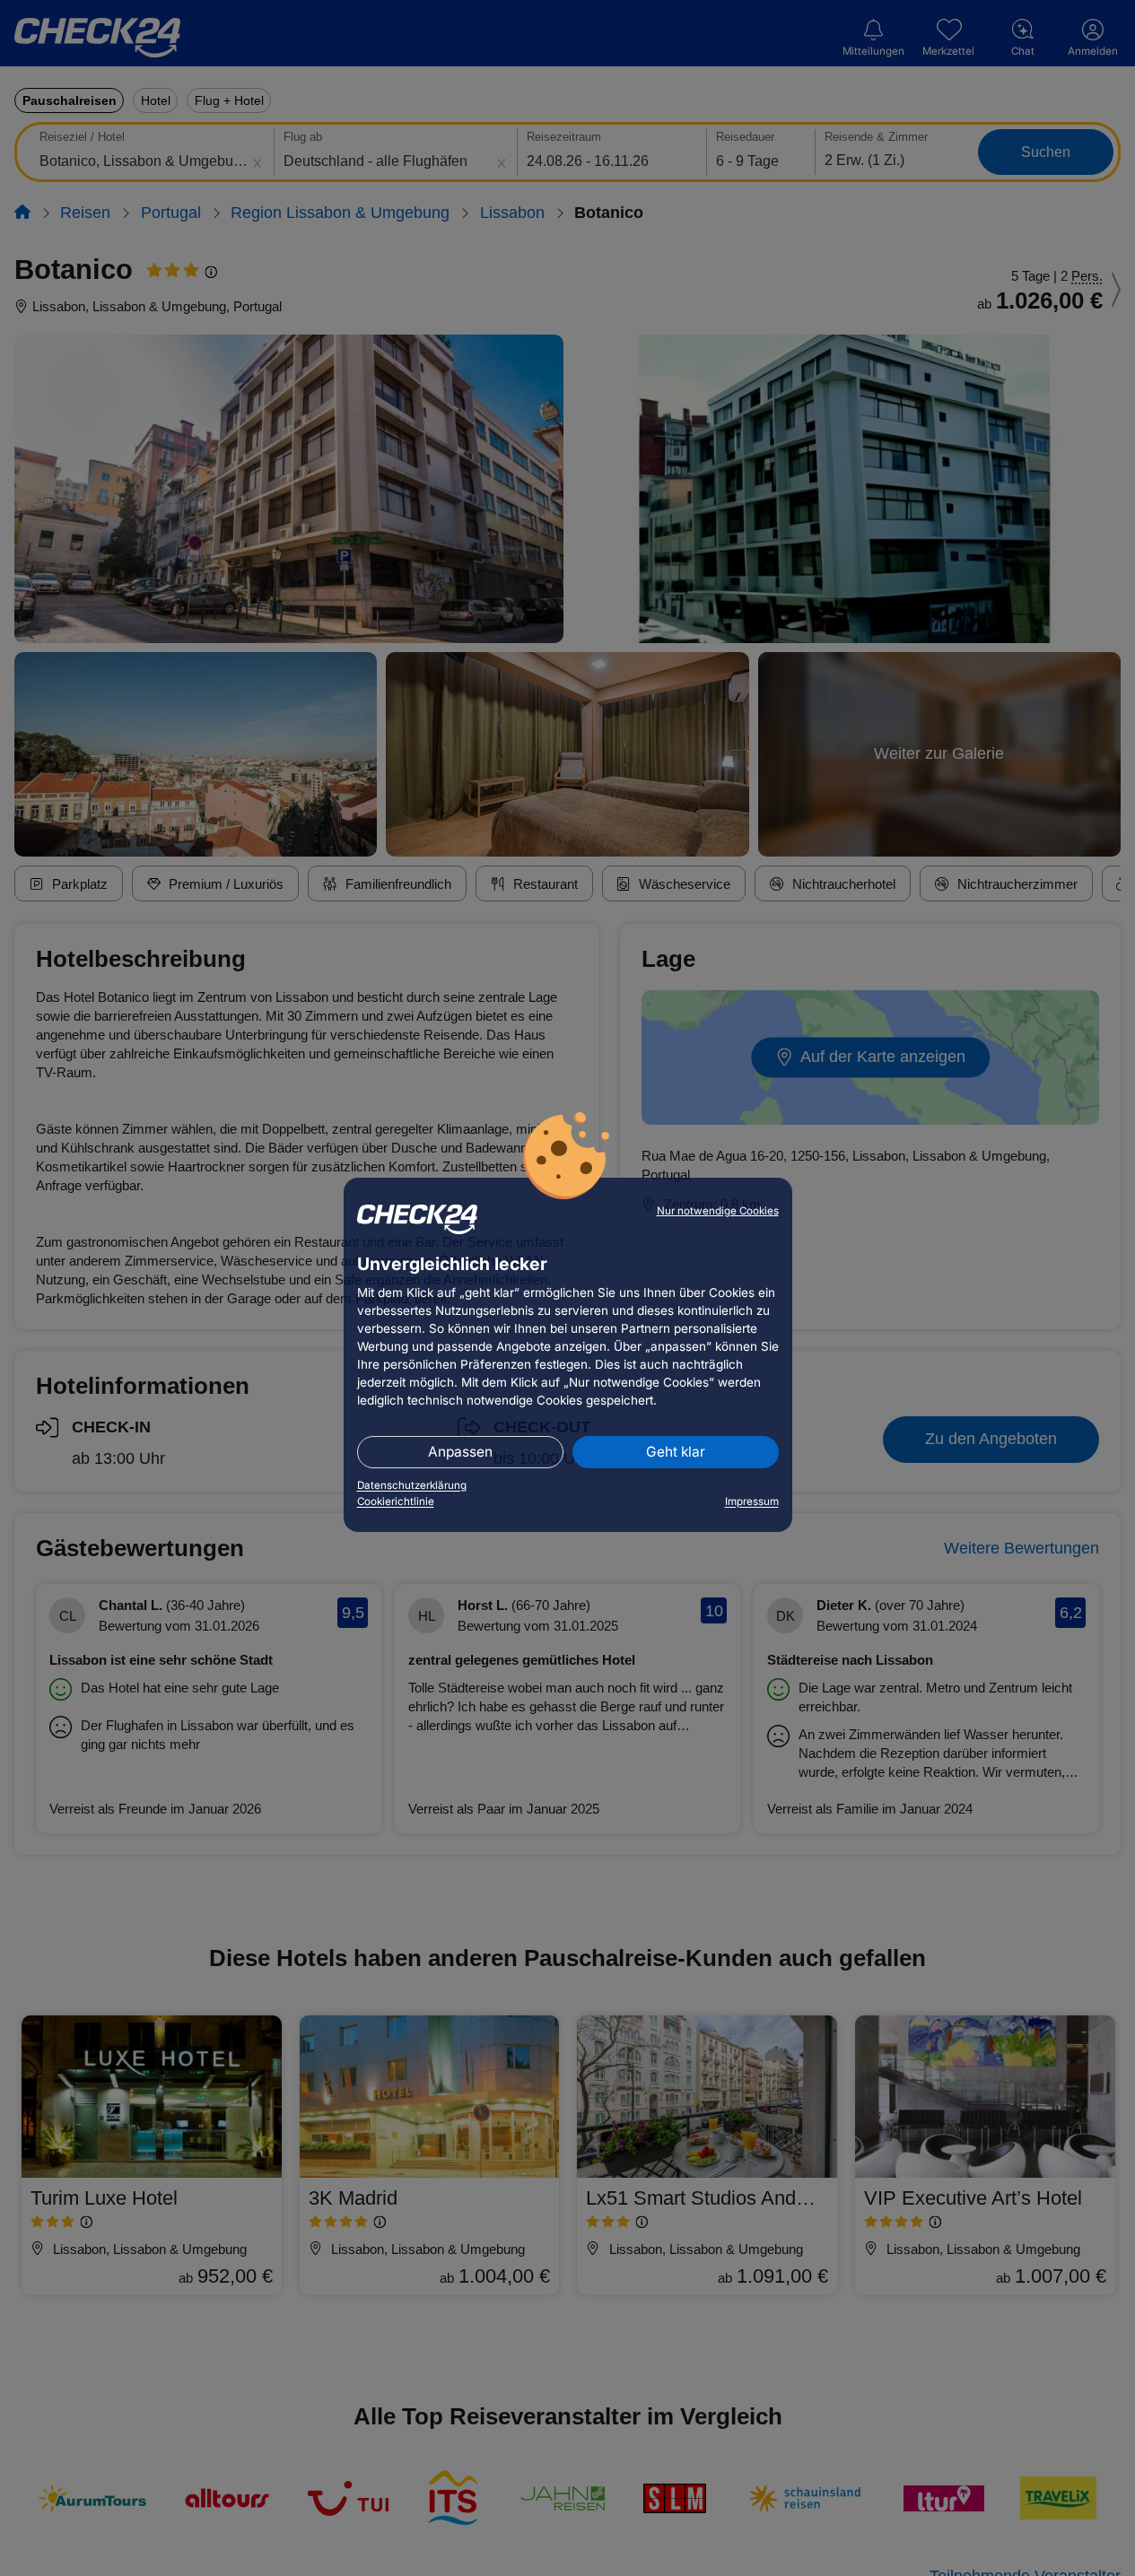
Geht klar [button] (676, 1452)
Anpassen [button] (460, 1452)
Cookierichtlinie (396, 1501)
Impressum (752, 1501)
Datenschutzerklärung (412, 1485)
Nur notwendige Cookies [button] (718, 1211)
